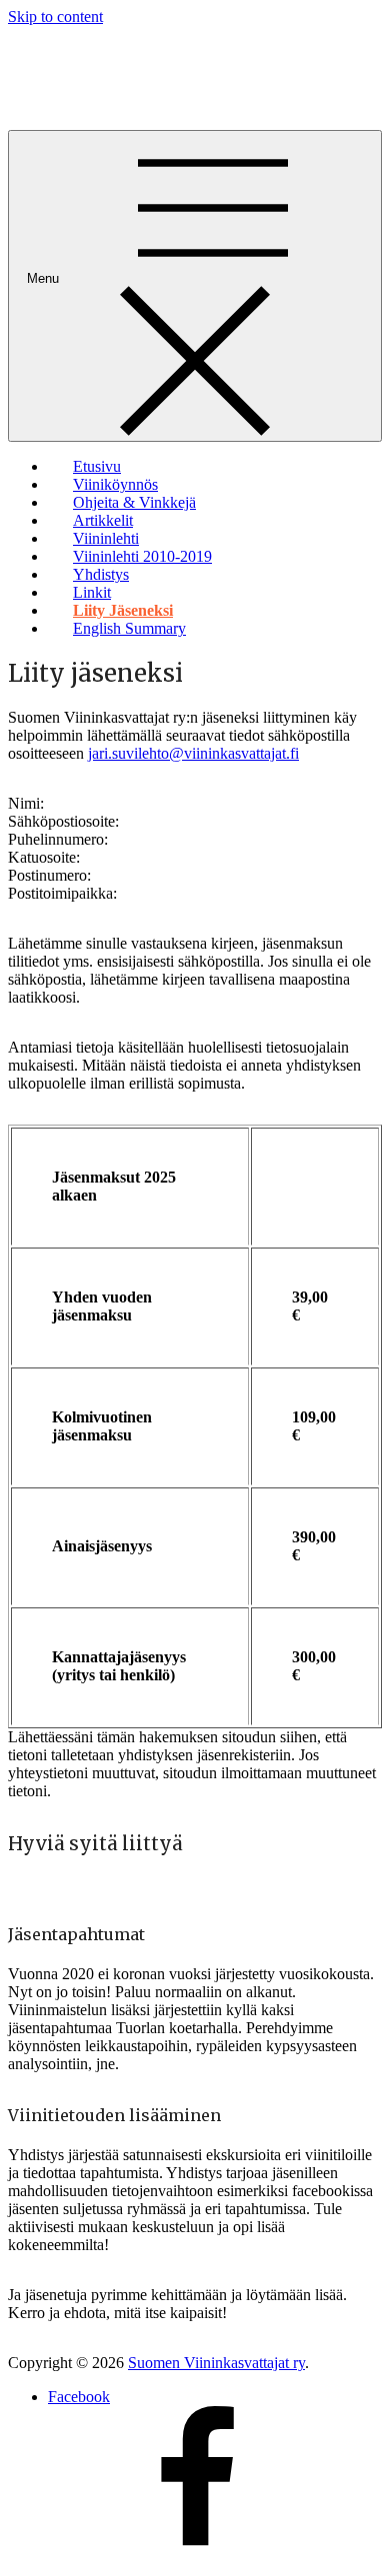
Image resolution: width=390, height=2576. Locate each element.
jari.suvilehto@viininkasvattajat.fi (193, 753)
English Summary (129, 628)
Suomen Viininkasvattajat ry (216, 2363)
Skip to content (55, 16)
